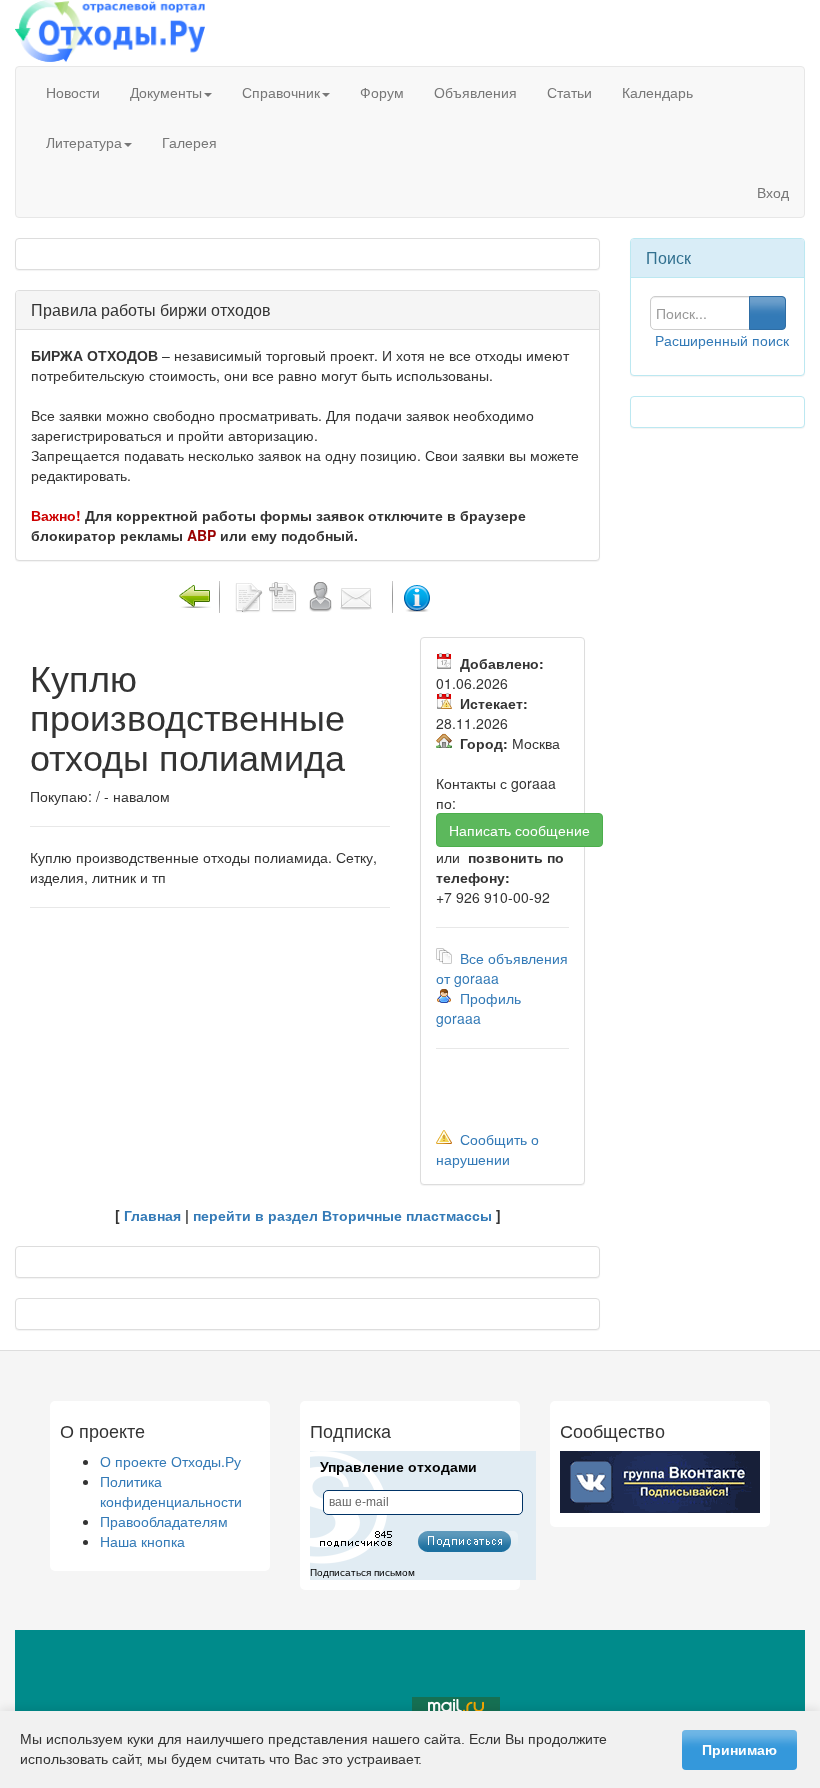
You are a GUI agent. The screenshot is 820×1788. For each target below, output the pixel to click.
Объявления (475, 92)
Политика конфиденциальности (171, 1491)
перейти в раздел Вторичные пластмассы (342, 1215)
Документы (166, 92)
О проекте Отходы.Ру (170, 1461)
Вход (771, 192)
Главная (152, 1215)
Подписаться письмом (362, 1572)
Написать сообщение (519, 830)
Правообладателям (164, 1521)
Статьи (569, 92)
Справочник (281, 92)
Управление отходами (398, 1467)
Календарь (657, 92)
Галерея (189, 142)
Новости (73, 92)
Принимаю (739, 1750)
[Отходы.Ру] (110, 33)
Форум (382, 92)
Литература (84, 142)
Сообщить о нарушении (487, 1149)
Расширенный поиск (722, 340)
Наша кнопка (142, 1541)
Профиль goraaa (478, 1008)
